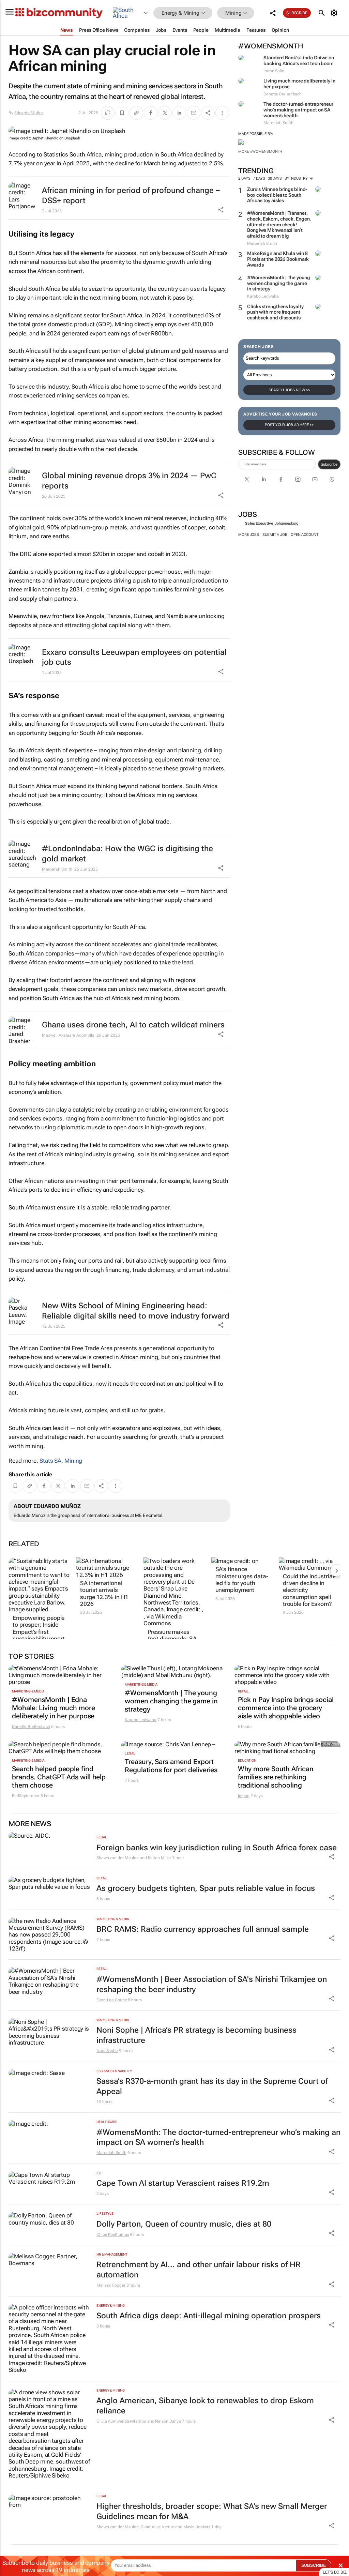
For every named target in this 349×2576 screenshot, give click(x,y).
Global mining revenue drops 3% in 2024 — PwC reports (129, 481)
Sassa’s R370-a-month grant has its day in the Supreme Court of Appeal (212, 2086)
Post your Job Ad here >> (289, 425)
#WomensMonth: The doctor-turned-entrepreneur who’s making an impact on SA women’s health (218, 2137)
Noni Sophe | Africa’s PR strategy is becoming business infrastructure (196, 2035)
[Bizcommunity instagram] (298, 479)
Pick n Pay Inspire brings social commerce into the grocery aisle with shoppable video (286, 1708)
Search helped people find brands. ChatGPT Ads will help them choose (59, 1777)
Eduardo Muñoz (29, 113)
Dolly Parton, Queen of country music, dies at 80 (184, 2224)
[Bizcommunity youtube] (315, 479)
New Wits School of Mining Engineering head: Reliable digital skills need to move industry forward (136, 1311)
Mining (73, 1461)
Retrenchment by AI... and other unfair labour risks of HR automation (199, 2270)
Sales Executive (259, 523)
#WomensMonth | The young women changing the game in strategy (279, 283)
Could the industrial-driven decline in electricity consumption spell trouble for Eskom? (309, 1590)
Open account (305, 535)
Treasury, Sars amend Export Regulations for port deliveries (171, 1766)
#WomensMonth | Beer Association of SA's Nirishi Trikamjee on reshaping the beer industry (212, 1984)
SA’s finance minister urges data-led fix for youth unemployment (242, 1579)
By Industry (297, 178)
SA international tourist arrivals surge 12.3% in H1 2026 (104, 1593)
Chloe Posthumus (113, 2234)
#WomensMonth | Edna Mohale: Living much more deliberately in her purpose (54, 1708)
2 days (244, 178)
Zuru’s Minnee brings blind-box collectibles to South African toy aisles (277, 195)
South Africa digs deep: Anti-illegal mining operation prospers (209, 2316)
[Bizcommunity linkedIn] (264, 479)
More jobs (249, 535)
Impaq (244, 1796)
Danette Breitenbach (31, 1727)
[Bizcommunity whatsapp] (332, 479)
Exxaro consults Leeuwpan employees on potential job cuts (134, 657)
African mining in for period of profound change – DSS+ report (131, 195)
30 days (275, 178)
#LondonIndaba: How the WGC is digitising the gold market (127, 854)
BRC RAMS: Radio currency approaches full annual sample (203, 1929)
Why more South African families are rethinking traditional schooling (276, 1777)
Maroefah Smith (57, 869)
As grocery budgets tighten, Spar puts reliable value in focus (206, 1888)
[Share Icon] (332, 1857)
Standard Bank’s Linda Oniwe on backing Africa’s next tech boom (299, 61)
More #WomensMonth (260, 152)
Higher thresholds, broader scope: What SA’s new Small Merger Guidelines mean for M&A (212, 2511)
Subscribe (329, 464)
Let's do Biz (335, 2572)
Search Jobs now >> (289, 390)
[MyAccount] (335, 13)
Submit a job (275, 535)
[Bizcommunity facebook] (281, 479)
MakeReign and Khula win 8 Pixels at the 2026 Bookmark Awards (278, 259)
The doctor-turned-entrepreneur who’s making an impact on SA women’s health (298, 110)
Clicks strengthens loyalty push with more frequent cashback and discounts (275, 312)
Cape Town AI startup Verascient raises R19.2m (183, 2183)
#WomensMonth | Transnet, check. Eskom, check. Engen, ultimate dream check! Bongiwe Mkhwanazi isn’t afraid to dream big (279, 224)
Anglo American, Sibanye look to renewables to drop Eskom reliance (205, 2406)
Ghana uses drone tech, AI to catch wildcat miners (133, 1025)
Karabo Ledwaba (141, 1720)
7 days (259, 178)
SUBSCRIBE (314, 2565)
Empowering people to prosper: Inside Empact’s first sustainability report (39, 1628)
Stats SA (50, 1461)
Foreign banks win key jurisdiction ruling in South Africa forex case (217, 1848)
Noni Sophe (107, 2051)
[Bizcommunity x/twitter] (247, 479)
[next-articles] (336, 1570)
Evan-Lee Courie (112, 2000)
